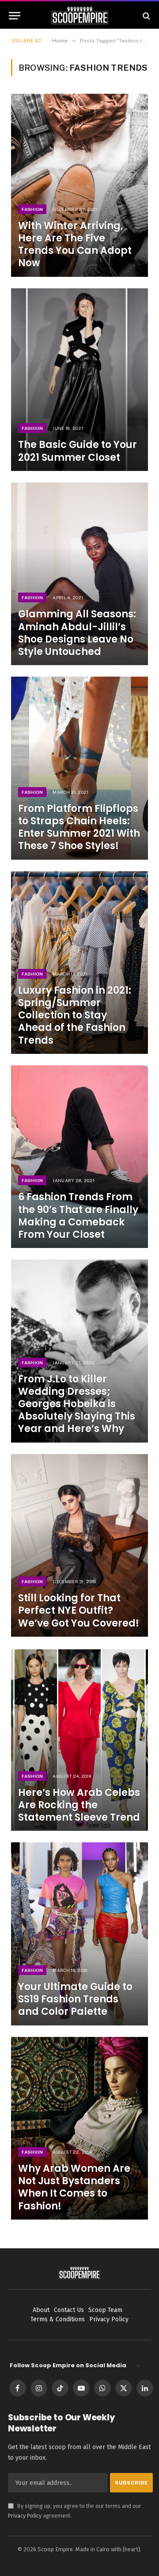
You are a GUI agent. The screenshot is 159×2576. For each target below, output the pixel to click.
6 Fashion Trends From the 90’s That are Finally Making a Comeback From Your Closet (78, 1215)
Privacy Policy (25, 2516)
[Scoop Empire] (80, 16)
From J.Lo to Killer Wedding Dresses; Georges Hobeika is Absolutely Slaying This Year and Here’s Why (77, 1404)
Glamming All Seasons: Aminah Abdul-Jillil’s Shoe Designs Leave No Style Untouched (77, 633)
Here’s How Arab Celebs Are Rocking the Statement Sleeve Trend (79, 1805)
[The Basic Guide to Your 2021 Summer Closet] (79, 380)
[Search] (146, 16)
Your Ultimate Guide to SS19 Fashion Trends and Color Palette (75, 1999)
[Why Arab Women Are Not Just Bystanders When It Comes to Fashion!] (79, 2128)
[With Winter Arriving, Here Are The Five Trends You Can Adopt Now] (79, 185)
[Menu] (15, 16)
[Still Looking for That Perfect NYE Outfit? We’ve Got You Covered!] (79, 1545)
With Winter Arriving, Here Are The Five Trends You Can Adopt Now (75, 244)
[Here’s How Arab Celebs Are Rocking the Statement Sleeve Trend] (79, 1740)
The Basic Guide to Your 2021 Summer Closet (78, 451)
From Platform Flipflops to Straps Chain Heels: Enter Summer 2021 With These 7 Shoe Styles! (79, 827)
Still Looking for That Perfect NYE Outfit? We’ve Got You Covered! (79, 1610)
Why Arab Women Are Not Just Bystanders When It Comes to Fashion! (74, 2187)
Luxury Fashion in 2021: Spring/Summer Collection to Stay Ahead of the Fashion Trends (75, 1015)
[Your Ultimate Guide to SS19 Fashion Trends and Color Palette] (79, 1934)
